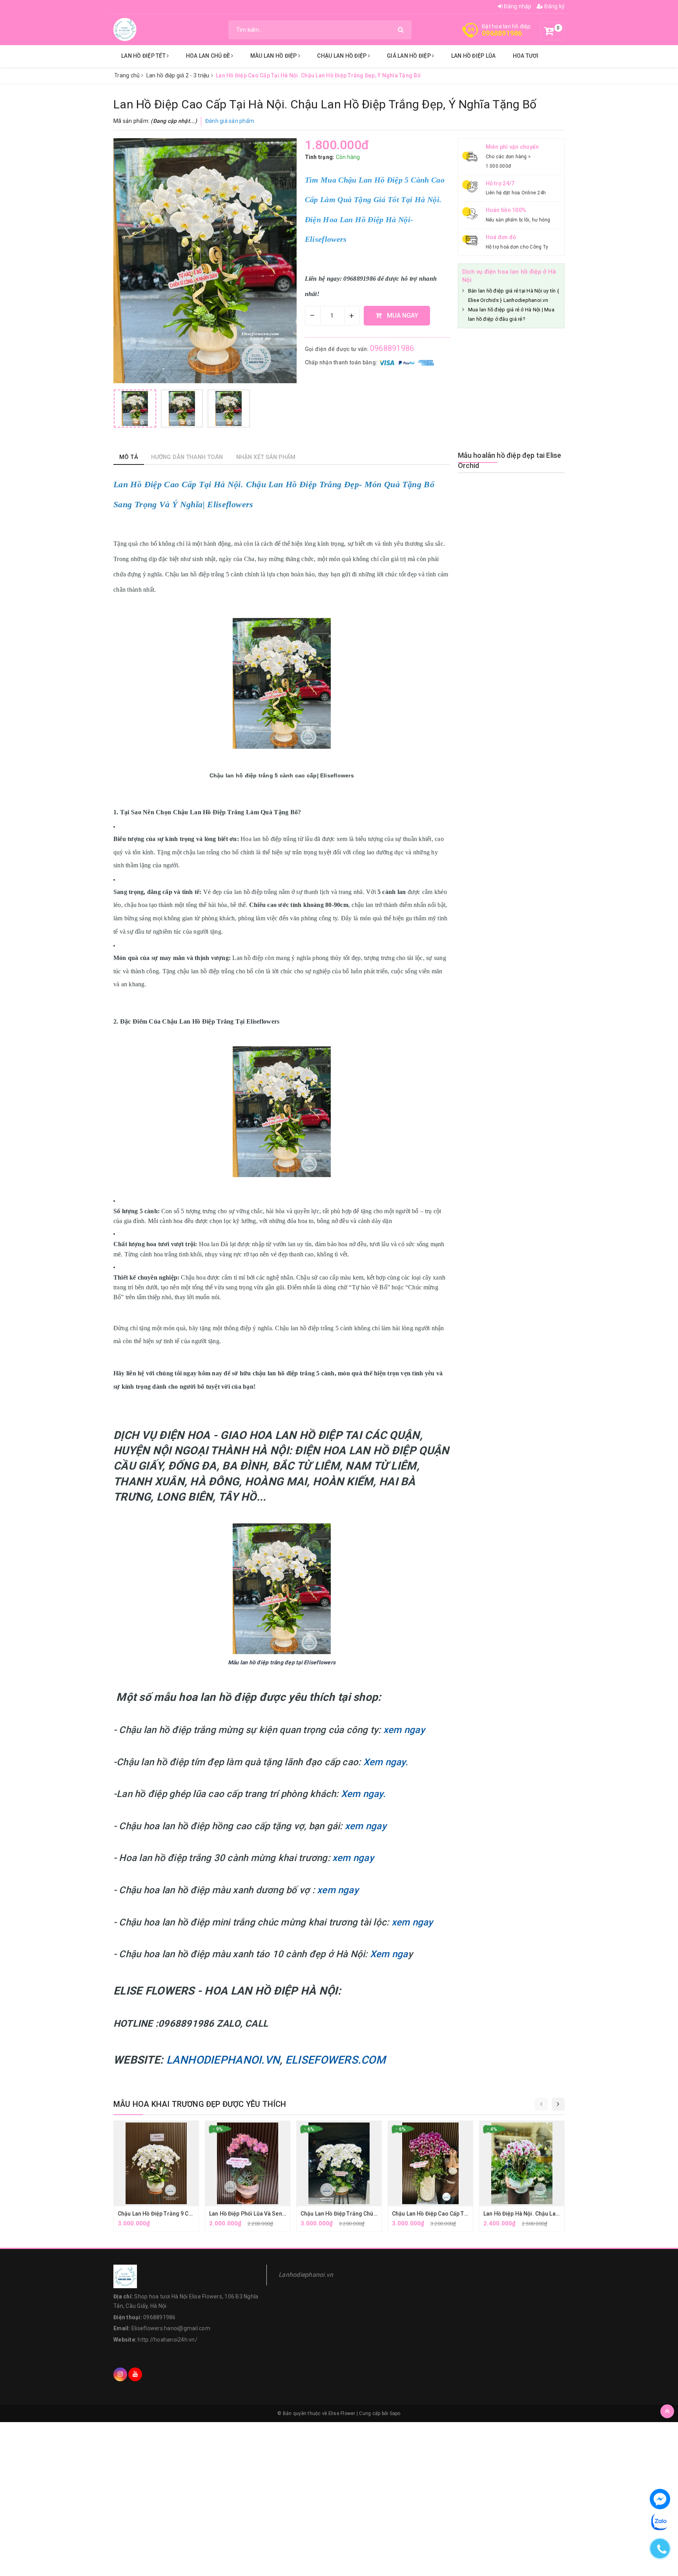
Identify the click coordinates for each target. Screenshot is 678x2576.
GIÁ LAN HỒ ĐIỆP (409, 56)
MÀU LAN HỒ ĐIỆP (274, 56)
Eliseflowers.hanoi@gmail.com (171, 2328)
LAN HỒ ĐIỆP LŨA (474, 56)
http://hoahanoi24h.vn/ (168, 2340)
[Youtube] (135, 2374)
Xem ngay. (384, 1762)
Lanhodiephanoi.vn (306, 2275)
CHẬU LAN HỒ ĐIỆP (342, 56)
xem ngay (404, 1730)
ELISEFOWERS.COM (335, 2060)
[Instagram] (120, 2374)
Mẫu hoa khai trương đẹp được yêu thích (200, 2104)
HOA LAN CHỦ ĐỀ (209, 56)
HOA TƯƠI (526, 56)
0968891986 (502, 33)
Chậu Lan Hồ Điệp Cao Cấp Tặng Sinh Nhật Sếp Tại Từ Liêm (467, 2214)
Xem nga (389, 1954)
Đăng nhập (517, 6)
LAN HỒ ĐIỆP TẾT (144, 56)
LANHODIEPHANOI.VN (223, 2060)
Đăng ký (554, 6)
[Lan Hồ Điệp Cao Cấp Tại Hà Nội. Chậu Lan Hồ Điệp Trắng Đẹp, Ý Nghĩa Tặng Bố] (135, 409)
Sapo (395, 2413)
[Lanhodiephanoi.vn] (125, 29)
